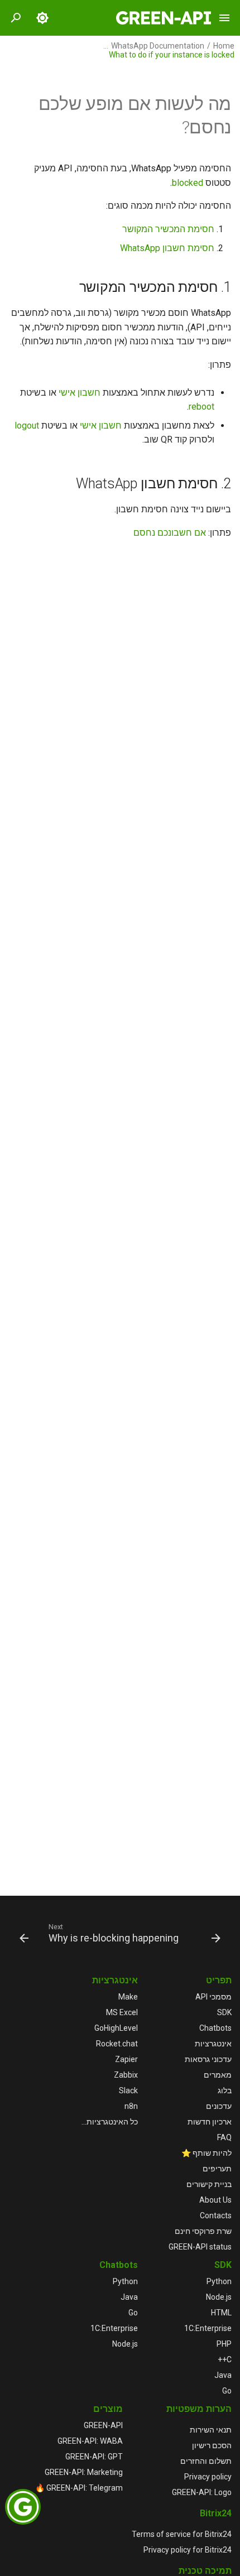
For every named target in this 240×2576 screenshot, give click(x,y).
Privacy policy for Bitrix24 (188, 2550)
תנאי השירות (211, 2430)
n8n (131, 2106)
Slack (128, 2090)
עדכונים (219, 2106)
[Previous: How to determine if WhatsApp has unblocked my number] (216, 1933)
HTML (221, 2313)
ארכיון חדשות (210, 2122)
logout (27, 426)
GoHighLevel (116, 2028)
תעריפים (217, 2169)
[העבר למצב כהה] (42, 18)
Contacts (216, 2215)
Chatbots (215, 2028)
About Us (215, 2200)
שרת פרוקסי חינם (203, 2231)
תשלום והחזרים (206, 2461)
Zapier (126, 2059)
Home (224, 46)
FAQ (224, 2137)
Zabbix (126, 2075)
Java (223, 2375)
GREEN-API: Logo (202, 2492)
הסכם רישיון (212, 2445)
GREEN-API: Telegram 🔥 (79, 2488)
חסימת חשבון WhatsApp (167, 248)
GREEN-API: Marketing (84, 2472)
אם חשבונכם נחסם (170, 533)
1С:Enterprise (208, 2328)
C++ (225, 2359)
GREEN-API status (200, 2247)
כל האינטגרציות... (110, 2122)
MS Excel (122, 2012)
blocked (188, 183)
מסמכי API (213, 1997)
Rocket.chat (117, 2044)
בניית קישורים (209, 2184)
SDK (224, 2012)
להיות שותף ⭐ (207, 2153)
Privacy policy (208, 2477)
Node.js (219, 2297)
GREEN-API (103, 2425)
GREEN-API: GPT (94, 2457)
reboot (201, 407)
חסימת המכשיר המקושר (168, 229)
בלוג (225, 2090)
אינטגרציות (213, 2044)
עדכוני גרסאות (208, 2059)
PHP (224, 2344)
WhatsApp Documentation (158, 46)
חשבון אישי (80, 393)
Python (219, 2281)
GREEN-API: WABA (90, 2441)
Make (128, 1997)
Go (227, 2391)
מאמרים (218, 2075)
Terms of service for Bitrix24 (182, 2534)
